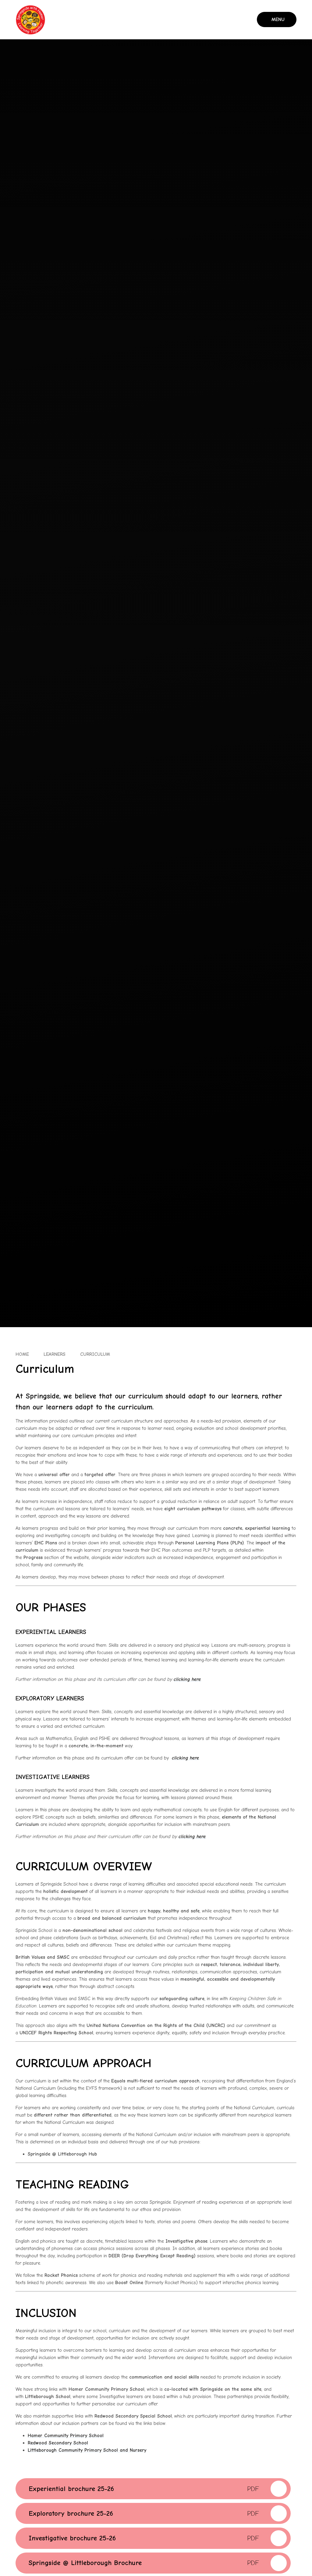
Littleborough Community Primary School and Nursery (87, 2450)
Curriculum (95, 1354)
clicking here (187, 1679)
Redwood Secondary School (58, 2443)
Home (22, 1354)
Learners (55, 1354)
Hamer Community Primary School (66, 2436)
